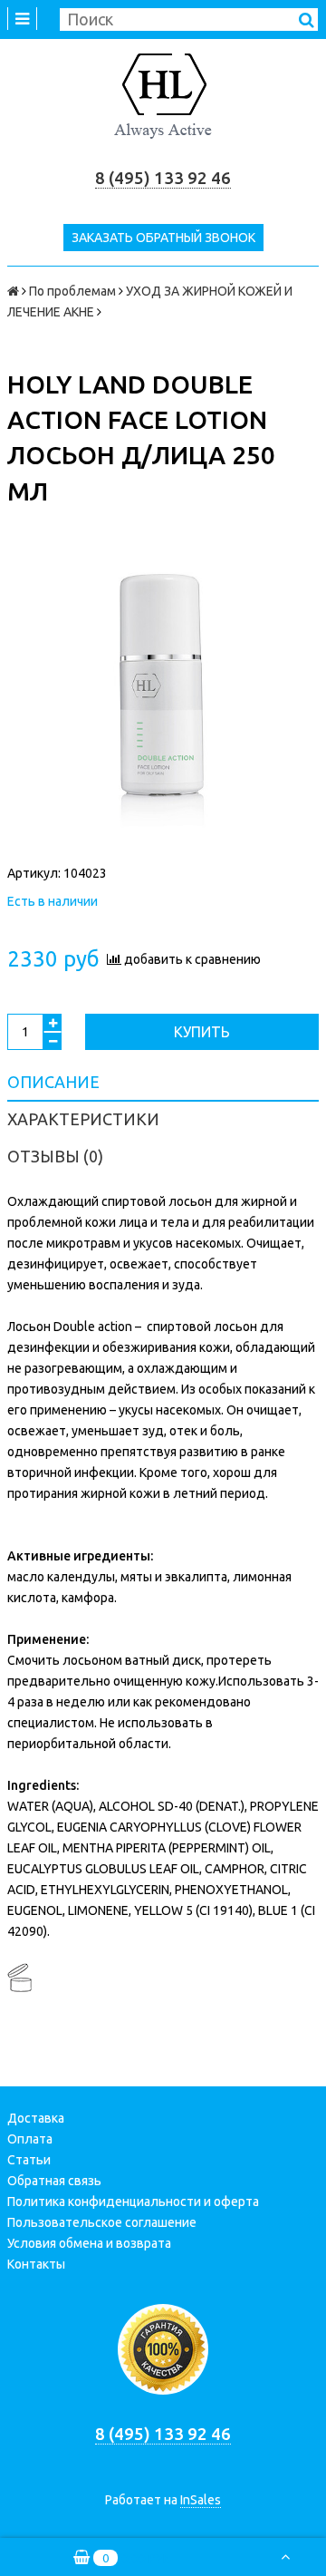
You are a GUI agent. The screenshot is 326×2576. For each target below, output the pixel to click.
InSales (201, 2500)
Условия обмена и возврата (89, 2243)
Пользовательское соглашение (102, 2222)
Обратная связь (54, 2181)
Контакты (36, 2264)
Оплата (30, 2139)
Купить (202, 1032)
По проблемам (72, 291)
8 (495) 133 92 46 (163, 178)
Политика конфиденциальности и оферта (133, 2202)
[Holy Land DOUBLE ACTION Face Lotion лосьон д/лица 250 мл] (163, 701)
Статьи (29, 2160)
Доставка (36, 2118)
